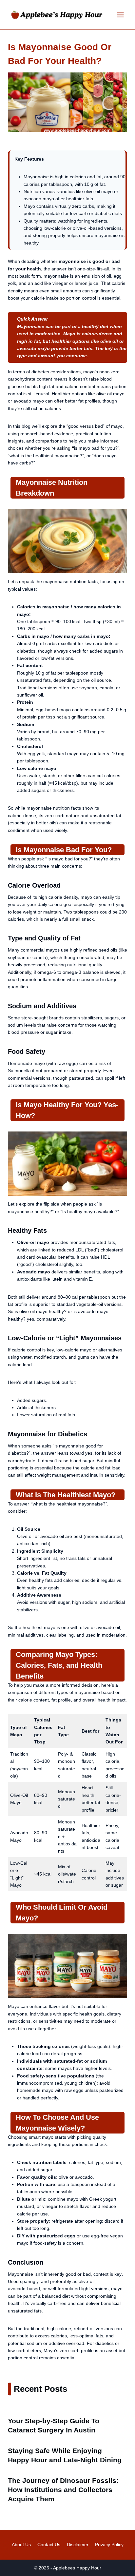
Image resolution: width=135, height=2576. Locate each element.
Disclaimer (78, 2545)
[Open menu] (120, 15)
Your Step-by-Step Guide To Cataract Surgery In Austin (54, 2425)
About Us (21, 2545)
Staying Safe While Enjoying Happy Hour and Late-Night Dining (65, 2455)
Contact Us (49, 2545)
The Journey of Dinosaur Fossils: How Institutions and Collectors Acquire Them (63, 2490)
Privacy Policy (109, 2545)
